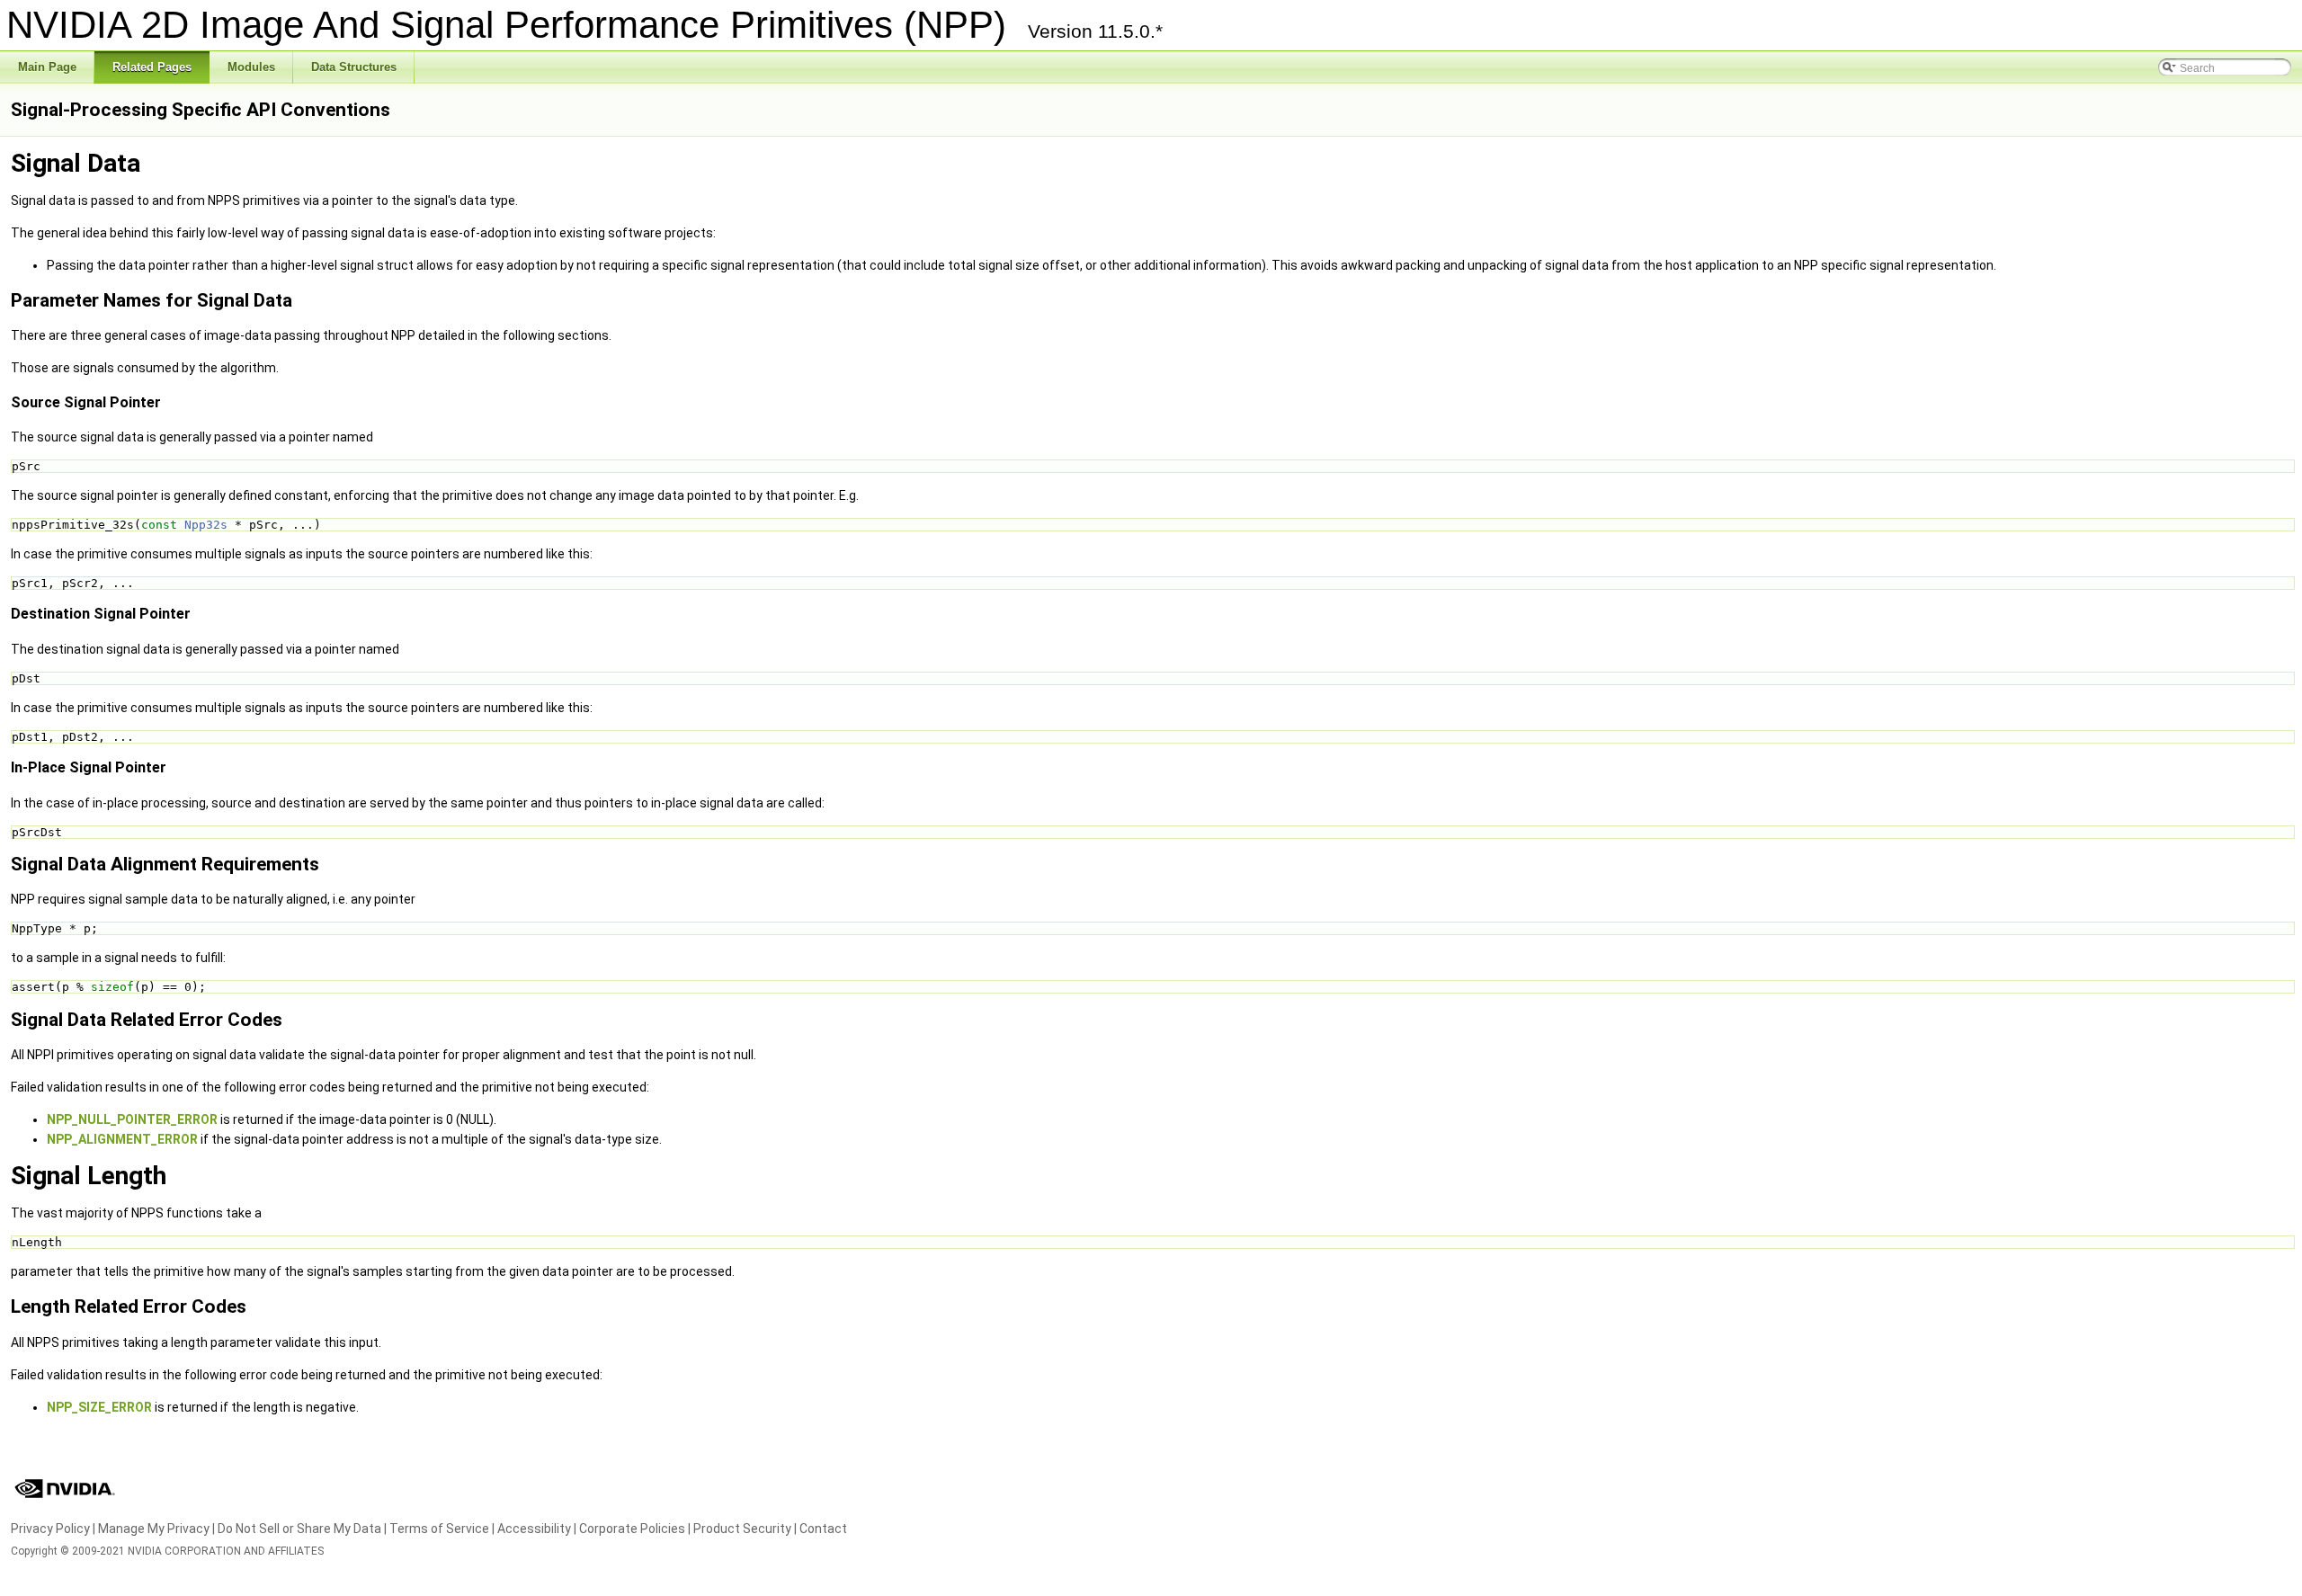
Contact (823, 1529)
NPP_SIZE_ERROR (99, 1407)
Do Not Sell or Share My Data (299, 1529)
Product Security (742, 1529)
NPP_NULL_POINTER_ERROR (132, 1119)
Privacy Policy (50, 1529)
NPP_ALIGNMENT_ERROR (122, 1139)
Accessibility (534, 1529)
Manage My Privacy (154, 1529)
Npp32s (206, 525)
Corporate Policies (632, 1529)
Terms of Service (439, 1529)
